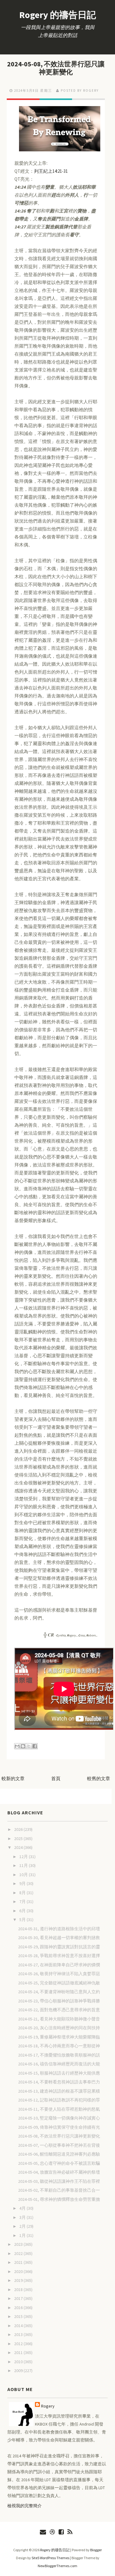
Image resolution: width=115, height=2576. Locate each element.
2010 (19, 2362)
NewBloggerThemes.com (57, 2566)
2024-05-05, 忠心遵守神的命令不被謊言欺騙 (59, 2163)
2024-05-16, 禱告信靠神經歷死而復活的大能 (59, 2064)
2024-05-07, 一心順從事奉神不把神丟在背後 (59, 2145)
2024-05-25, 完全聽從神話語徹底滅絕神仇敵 (59, 1983)
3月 (23, 2217)
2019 (19, 2280)
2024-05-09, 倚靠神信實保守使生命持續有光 (59, 2127)
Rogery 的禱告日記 (58, 15)
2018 (19, 2290)
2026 (19, 1829)
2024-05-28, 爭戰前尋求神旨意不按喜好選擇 (59, 1956)
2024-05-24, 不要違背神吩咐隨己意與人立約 (59, 1992)
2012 (19, 2344)
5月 (23, 1920)
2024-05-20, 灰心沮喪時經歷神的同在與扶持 (59, 2028)
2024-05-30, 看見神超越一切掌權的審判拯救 (59, 1938)
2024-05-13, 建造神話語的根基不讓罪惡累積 (59, 2091)
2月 (23, 2226)
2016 (19, 2308)
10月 (24, 1875)
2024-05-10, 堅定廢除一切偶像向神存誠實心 (59, 2118)
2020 (19, 2271)
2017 (19, 2298)
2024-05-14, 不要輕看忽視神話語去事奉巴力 (59, 2082)
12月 (24, 1857)
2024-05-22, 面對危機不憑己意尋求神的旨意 (59, 2010)
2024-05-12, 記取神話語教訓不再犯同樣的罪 (59, 2100)
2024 (19, 1847)
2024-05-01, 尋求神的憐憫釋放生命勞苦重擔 (59, 2199)
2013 (19, 2334)
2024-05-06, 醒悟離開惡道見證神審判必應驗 (59, 2154)
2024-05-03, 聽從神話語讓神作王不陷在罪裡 (59, 2181)
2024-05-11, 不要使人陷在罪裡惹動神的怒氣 (59, 2109)
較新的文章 (13, 1778)
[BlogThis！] (23, 1746)
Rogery (48, 2406)
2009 (19, 2371)
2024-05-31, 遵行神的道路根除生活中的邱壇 (59, 1929)
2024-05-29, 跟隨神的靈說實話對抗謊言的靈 (59, 1947)
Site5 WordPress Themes (50, 2558)
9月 (23, 1883)
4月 (23, 2208)
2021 (19, 2262)
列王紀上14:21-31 (51, 171)
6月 (23, 1911)
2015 (19, 2316)
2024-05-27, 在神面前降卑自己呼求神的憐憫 (59, 1965)
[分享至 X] (29, 1746)
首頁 (56, 1778)
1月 (23, 2235)
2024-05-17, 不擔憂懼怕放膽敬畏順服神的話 (59, 2055)
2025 (19, 1839)
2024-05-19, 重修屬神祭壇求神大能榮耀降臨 (59, 2037)
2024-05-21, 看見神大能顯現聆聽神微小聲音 (59, 2019)
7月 (23, 1902)
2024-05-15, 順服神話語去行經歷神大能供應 (59, 2073)
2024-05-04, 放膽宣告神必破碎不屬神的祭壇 (59, 2172)
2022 (19, 2253)
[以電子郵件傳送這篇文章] (17, 1746)
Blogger (96, 2550)
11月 (24, 1865)
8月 (23, 1893)
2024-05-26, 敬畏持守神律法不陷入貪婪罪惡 (59, 1974)
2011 (19, 2352)
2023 (19, 2244)
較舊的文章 (99, 1778)
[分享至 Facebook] (35, 1746)
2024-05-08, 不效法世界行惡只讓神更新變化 (56, 68)
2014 (19, 2326)
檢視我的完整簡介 (25, 2506)
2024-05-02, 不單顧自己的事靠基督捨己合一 (59, 2190)
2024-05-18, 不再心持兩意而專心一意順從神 (59, 2046)
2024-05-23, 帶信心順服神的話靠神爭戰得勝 (59, 2001)
